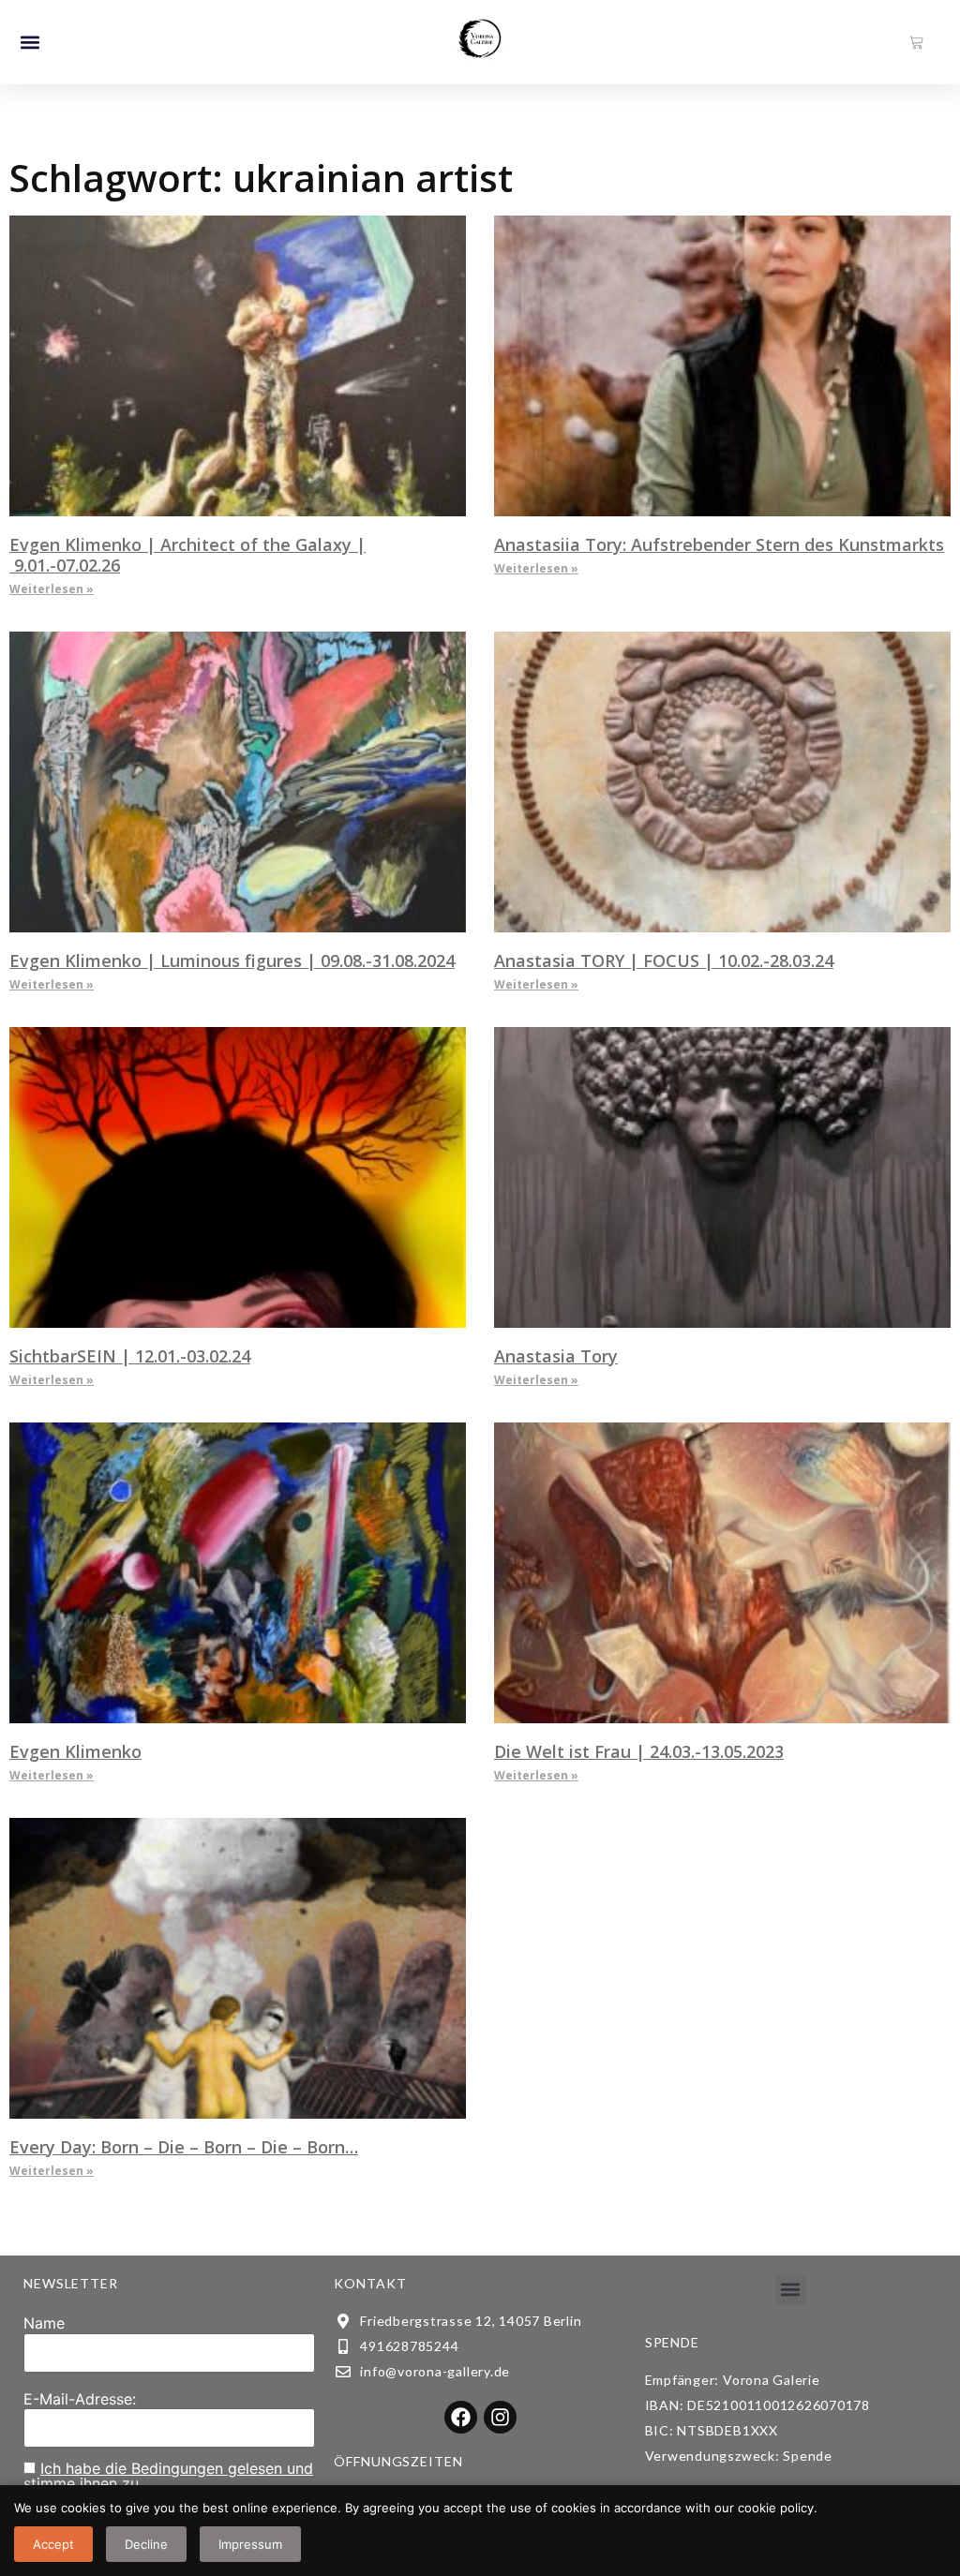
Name (44, 2323)
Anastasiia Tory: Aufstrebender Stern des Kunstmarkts (719, 544)
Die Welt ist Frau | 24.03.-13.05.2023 (639, 1751)
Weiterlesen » (52, 589)
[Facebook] (461, 2417)
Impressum (250, 2544)
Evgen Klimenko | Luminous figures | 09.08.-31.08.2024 (232, 960)
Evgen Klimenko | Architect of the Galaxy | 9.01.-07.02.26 (187, 555)
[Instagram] (500, 2417)
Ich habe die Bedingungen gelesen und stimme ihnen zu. (168, 2476)
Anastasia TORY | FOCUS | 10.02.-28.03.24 (664, 960)
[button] (30, 43)
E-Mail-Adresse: (80, 2399)
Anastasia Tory (556, 1356)
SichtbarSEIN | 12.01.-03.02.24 (130, 1356)
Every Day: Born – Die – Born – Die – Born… (184, 2147)
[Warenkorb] (916, 43)
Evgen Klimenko (75, 1751)
